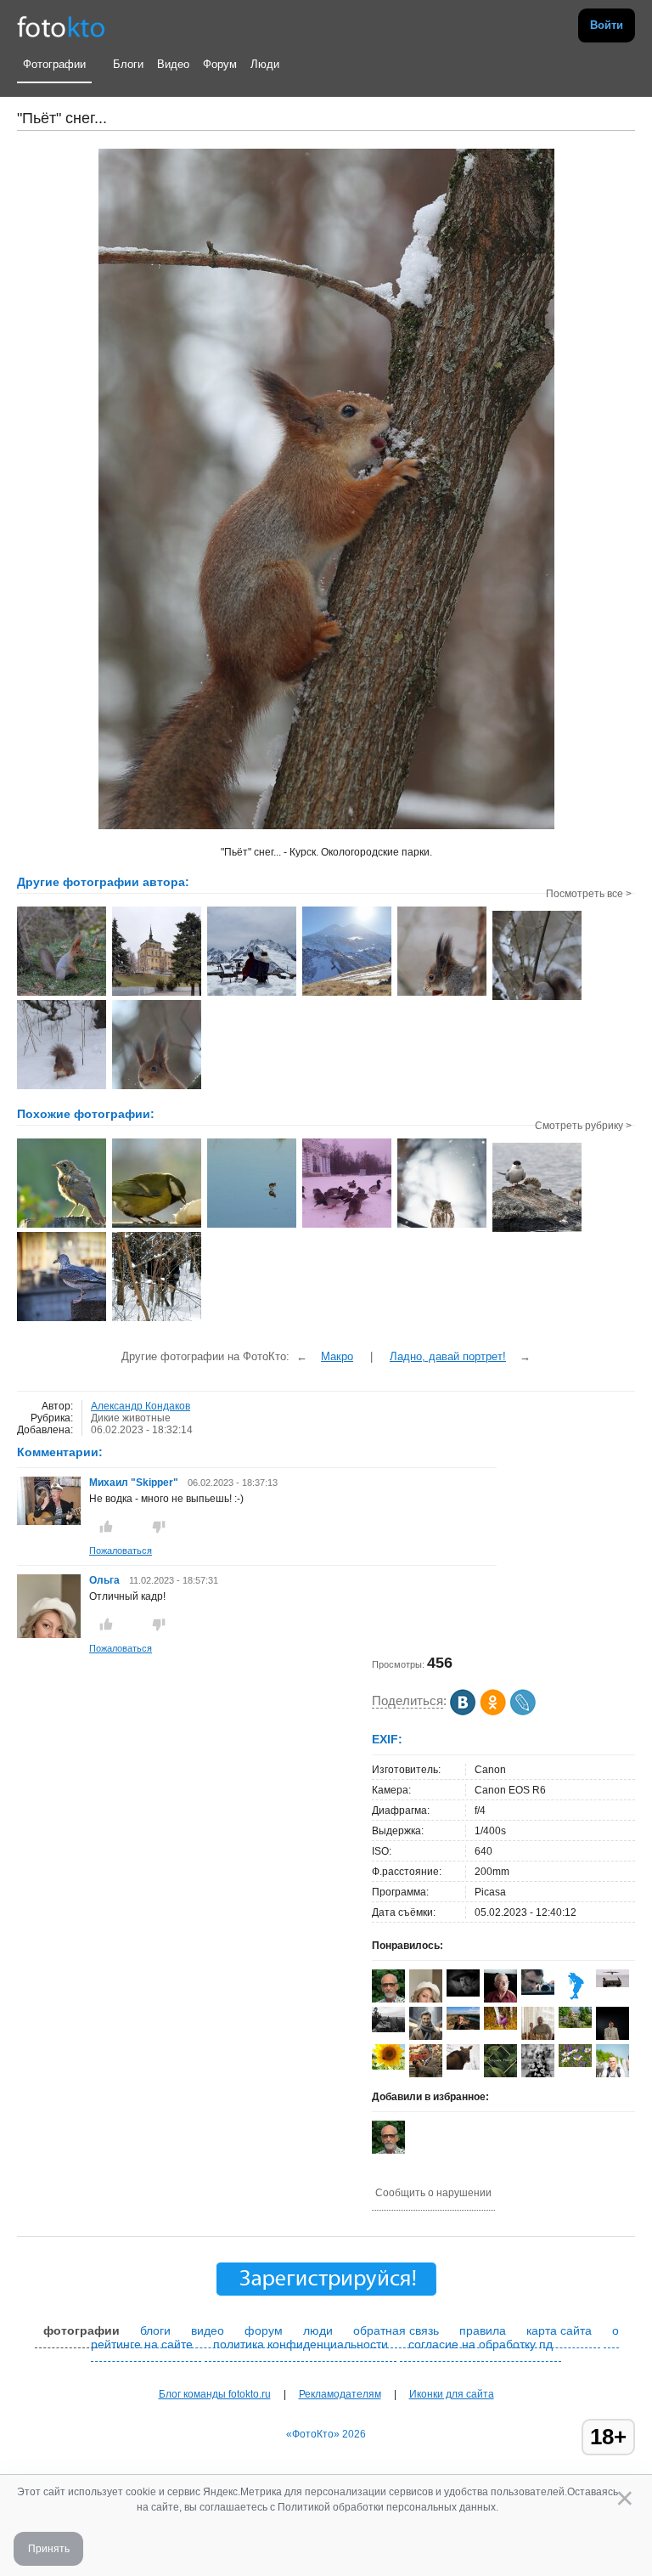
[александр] (500, 2074)
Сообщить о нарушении (433, 2193)
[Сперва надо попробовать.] (157, 1226)
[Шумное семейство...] (537, 1230)
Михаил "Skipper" (134, 1483)
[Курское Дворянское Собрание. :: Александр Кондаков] (157, 994)
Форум (220, 64)
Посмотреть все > (589, 894)
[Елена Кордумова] (575, 2025)
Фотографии (54, 64)
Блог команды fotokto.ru (215, 2394)
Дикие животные (131, 1418)
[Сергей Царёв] (426, 2039)
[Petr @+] (613, 1984)
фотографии (81, 2330)
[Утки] (347, 1226)
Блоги (128, 64)
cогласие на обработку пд (481, 2344)
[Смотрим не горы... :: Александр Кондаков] (252, 994)
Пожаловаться (121, 1551)
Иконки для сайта (452, 2394)
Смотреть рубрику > (583, 1126)
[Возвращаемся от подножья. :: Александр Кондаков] (347, 994)
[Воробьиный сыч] (442, 1226)
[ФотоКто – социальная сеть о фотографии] (61, 25)
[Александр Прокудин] (538, 1991)
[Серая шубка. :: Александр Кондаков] (537, 998)
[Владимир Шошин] (463, 1993)
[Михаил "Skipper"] (49, 1522)
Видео (173, 64)
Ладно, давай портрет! (448, 1356)
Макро (337, 1356)
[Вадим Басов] (388, 2029)
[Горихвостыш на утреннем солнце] (62, 1226)
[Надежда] (388, 2066)
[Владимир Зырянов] (575, 1999)
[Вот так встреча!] (157, 1319)
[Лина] (463, 2066)
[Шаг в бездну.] (62, 1319)
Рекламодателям (340, 2394)
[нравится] (106, 1527)
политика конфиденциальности (301, 2344)
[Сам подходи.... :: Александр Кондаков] (62, 1087)
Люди (265, 64)
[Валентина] (575, 2064)
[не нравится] (159, 1527)
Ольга (106, 1580)
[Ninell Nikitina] (463, 2026)
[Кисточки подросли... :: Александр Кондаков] (157, 1087)
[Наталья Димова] (500, 2026)
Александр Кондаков (141, 1406)
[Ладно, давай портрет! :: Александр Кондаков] (442, 994)
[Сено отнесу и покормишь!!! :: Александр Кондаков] (62, 994)
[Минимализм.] (252, 1226)
